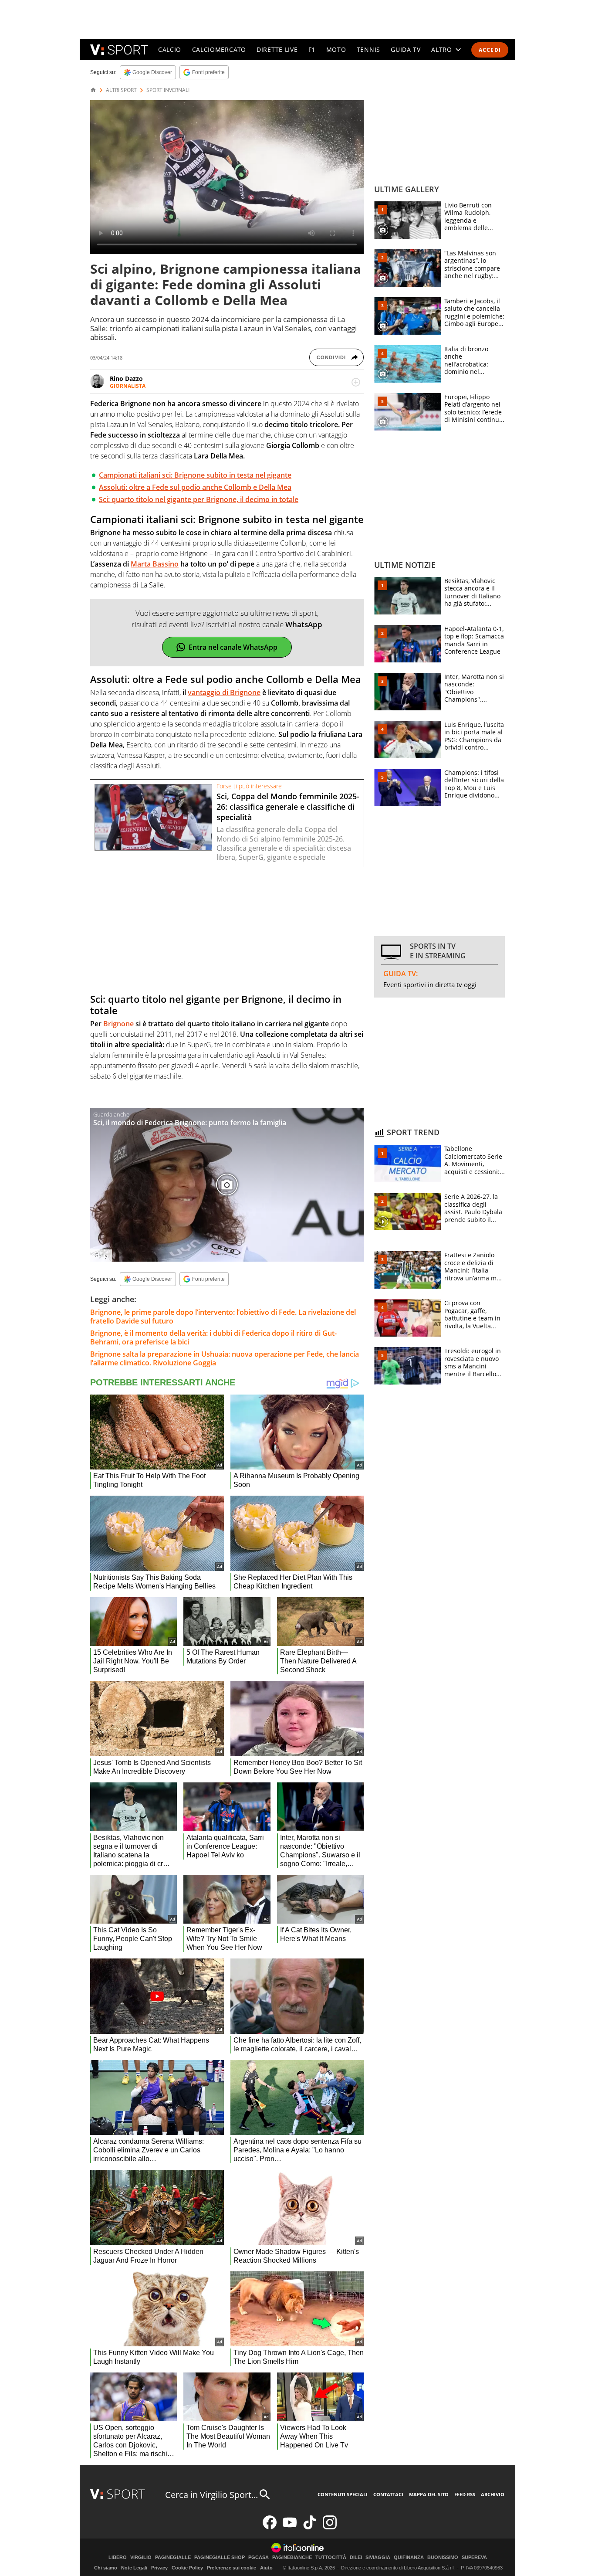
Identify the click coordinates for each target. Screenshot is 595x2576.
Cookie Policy (187, 2568)
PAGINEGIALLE (173, 2557)
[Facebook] (270, 2527)
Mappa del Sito (429, 2494)
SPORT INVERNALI (168, 90)
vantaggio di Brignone (224, 692)
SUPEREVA (474, 2557)
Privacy (159, 2568)
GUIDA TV (406, 49)
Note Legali (134, 2568)
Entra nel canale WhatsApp (233, 647)
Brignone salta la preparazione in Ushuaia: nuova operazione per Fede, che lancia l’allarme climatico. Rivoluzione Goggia (225, 1358)
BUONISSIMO (443, 2557)
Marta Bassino (155, 564)
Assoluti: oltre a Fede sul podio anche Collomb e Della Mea (195, 487)
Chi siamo (106, 2568)
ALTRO (442, 49)
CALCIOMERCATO (219, 49)
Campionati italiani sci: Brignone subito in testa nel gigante (195, 475)
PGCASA (259, 2557)
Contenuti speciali (343, 2494)
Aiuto (266, 2568)
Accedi (490, 50)
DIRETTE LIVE (277, 49)
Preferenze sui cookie (232, 2568)
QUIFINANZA (409, 2557)
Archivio (493, 2494)
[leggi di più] (356, 382)
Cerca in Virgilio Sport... (211, 2495)
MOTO (336, 49)
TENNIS (368, 49)
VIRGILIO (141, 2557)
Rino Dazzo (126, 378)
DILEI (356, 2557)
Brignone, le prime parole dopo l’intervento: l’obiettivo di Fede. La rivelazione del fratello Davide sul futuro (223, 1317)
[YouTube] (290, 2527)
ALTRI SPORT (121, 90)
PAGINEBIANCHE (292, 2557)
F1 (312, 49)
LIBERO (118, 2557)
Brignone (118, 1024)
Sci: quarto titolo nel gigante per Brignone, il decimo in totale (199, 499)
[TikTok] (310, 2527)
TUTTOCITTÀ (331, 2557)
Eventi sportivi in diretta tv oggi (430, 984)
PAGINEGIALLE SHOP (220, 2557)
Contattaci (388, 2494)
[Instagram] (330, 2527)
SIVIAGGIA (378, 2557)
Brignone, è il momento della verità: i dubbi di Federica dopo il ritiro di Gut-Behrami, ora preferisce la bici (213, 1337)
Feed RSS (465, 2494)
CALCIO (170, 49)
